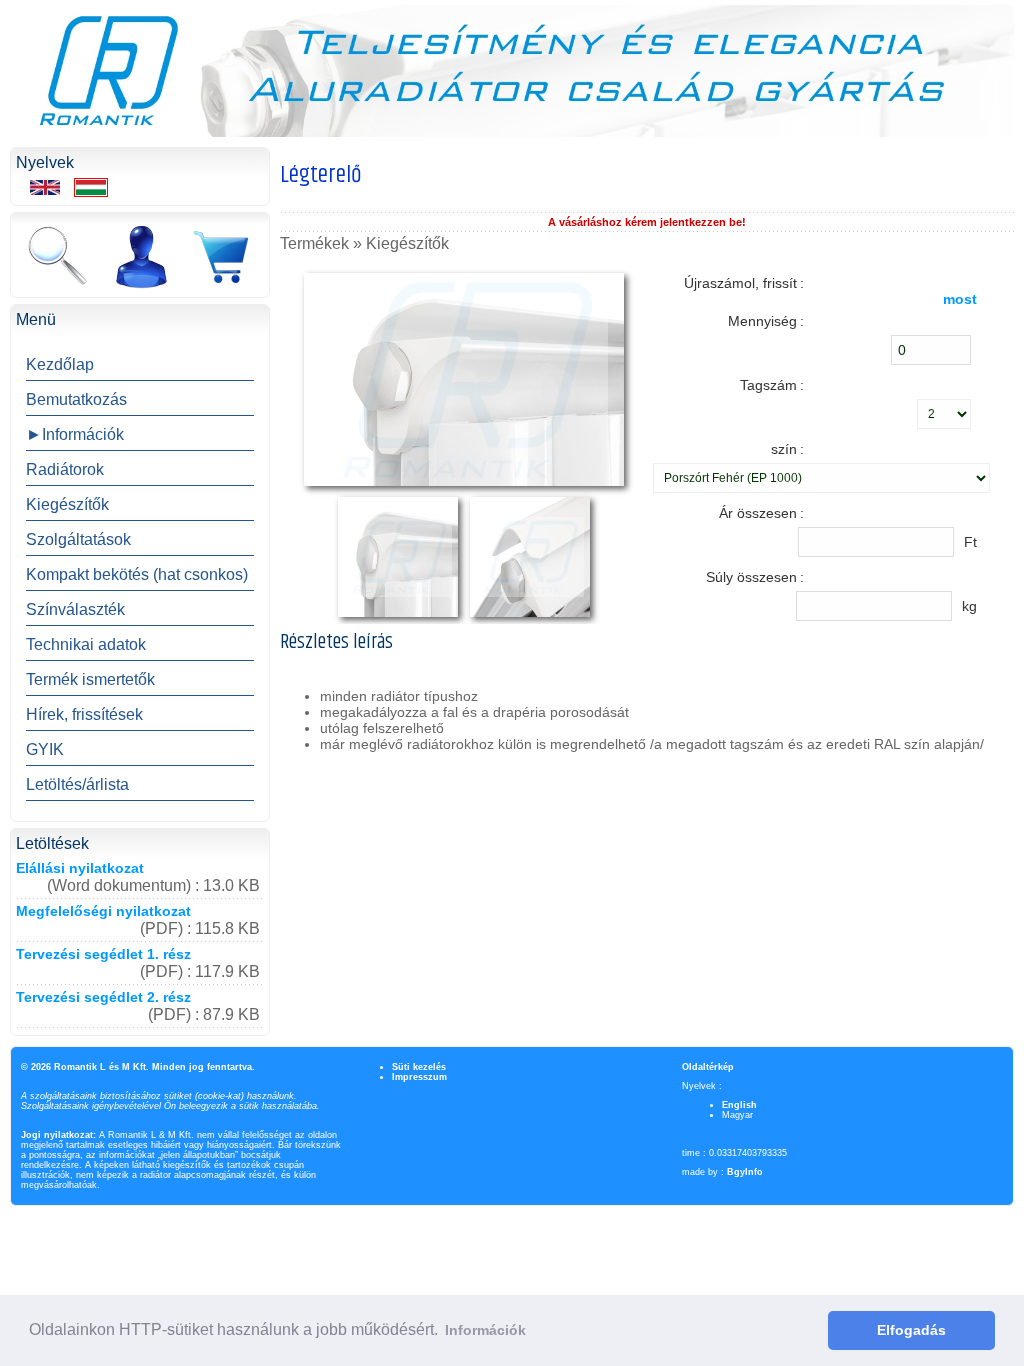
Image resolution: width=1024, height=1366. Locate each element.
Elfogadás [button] (911, 1330)
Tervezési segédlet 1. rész (103, 954)
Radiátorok (65, 469)
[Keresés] (57, 257)
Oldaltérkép (708, 1067)
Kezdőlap (60, 364)
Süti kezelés (419, 1067)
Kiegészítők (67, 504)
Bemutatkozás (76, 399)
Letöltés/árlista (77, 784)
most (960, 299)
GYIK (45, 749)
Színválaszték (75, 609)
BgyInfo (745, 1172)
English (739, 1105)
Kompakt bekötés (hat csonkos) (137, 574)
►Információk (75, 434)
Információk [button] (485, 1330)
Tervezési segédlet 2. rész (103, 997)
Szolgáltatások (78, 539)
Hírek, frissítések (84, 714)
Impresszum (419, 1077)
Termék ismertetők (90, 679)
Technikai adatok (86, 644)
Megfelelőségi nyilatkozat (103, 911)
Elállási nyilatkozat (80, 868)
